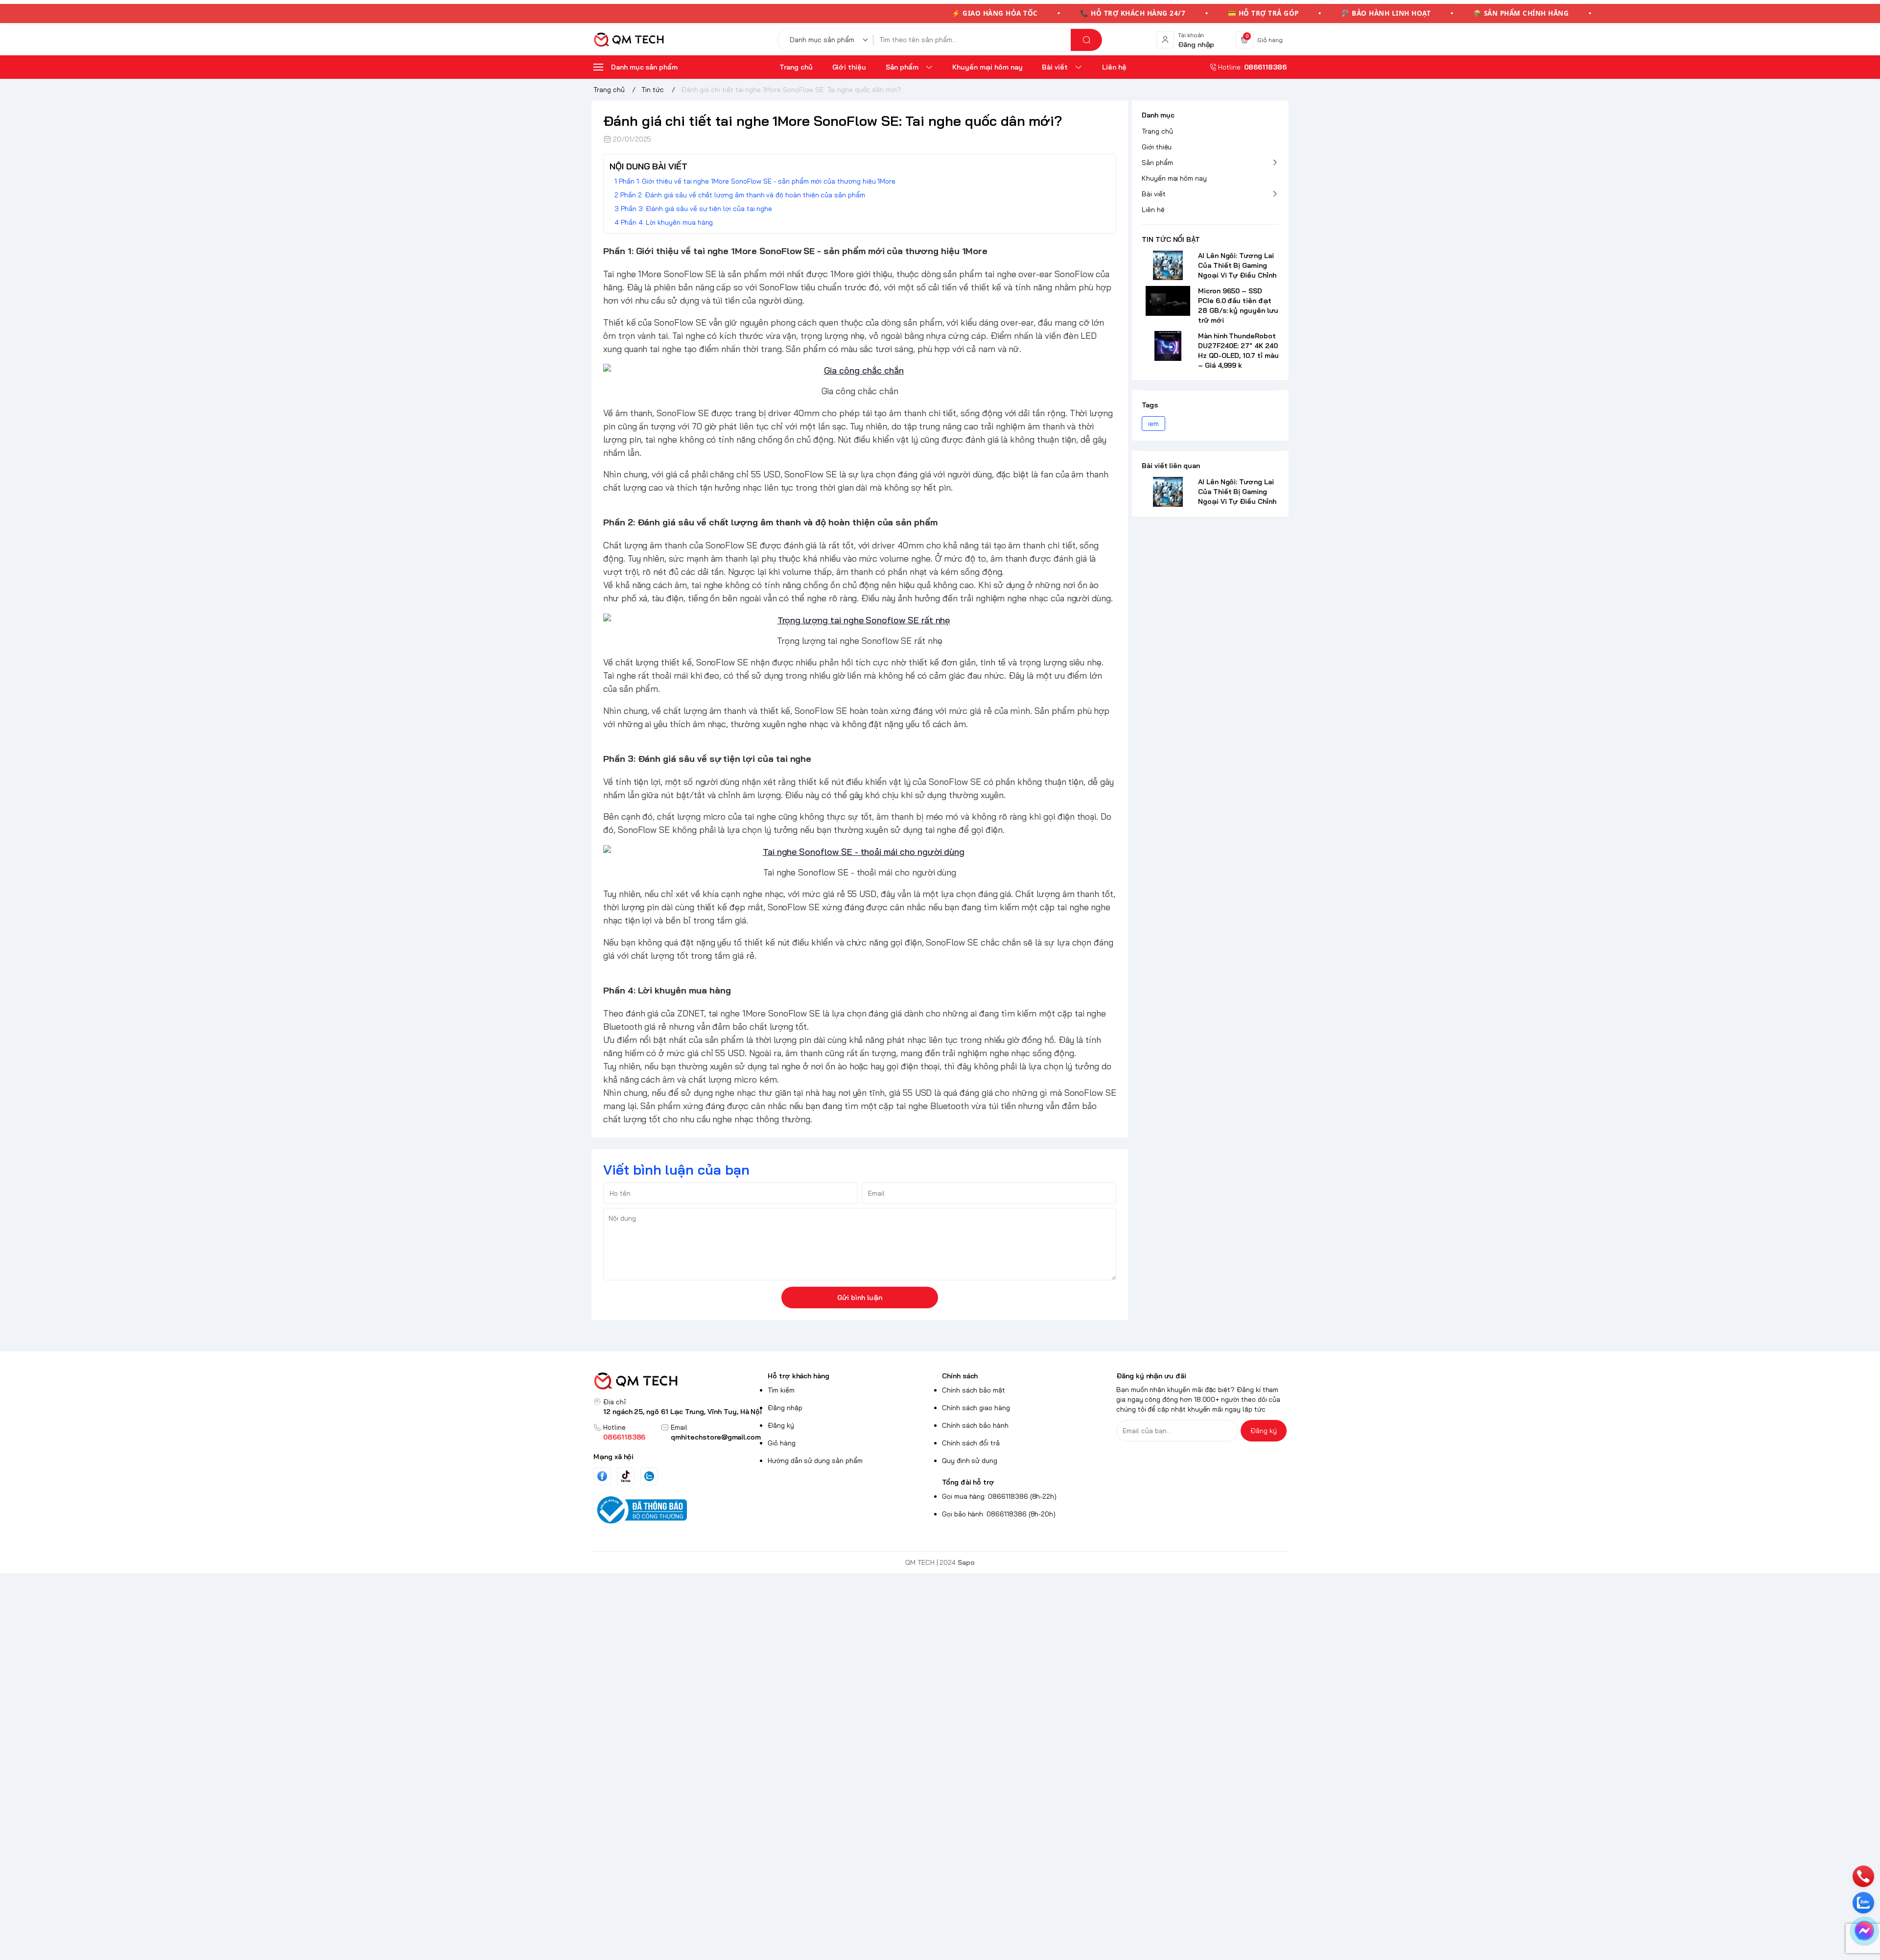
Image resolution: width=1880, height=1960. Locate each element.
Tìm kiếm (781, 1390)
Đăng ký (781, 1425)
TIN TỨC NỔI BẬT (1171, 239)
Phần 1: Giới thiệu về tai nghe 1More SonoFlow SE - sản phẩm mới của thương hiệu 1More (757, 181)
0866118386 (624, 1437)
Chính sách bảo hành (975, 1425)
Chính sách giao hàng (976, 1408)
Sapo (966, 1562)
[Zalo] (649, 1476)
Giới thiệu (1157, 147)
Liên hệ (1153, 210)
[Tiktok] (626, 1476)
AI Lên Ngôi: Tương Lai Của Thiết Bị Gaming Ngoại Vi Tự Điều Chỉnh (1237, 265)
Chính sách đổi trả (971, 1443)
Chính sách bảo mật (974, 1390)
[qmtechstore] (629, 40)
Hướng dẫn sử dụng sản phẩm (815, 1461)
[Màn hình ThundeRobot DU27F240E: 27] (1168, 346)
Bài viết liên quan (1171, 466)
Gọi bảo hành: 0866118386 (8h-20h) (999, 1514)
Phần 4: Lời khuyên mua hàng (667, 222)
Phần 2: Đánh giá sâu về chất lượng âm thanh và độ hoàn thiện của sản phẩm (743, 195)
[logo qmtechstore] (679, 1381)
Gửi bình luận (860, 1298)
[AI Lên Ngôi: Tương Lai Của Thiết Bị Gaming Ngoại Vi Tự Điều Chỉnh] (1168, 265)
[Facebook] (602, 1476)
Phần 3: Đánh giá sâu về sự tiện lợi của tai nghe (696, 209)
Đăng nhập (785, 1408)
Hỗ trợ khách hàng (799, 1376)
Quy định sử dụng (970, 1461)
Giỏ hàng (782, 1443)
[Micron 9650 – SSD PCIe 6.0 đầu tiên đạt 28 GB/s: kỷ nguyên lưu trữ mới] (1168, 301)
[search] (1086, 40)
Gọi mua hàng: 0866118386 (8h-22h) (999, 1496)
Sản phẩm (1157, 163)
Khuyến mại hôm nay (1174, 178)
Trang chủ (1157, 131)
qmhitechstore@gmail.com (716, 1437)
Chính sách (960, 1376)
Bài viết (1154, 194)
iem (1153, 424)
